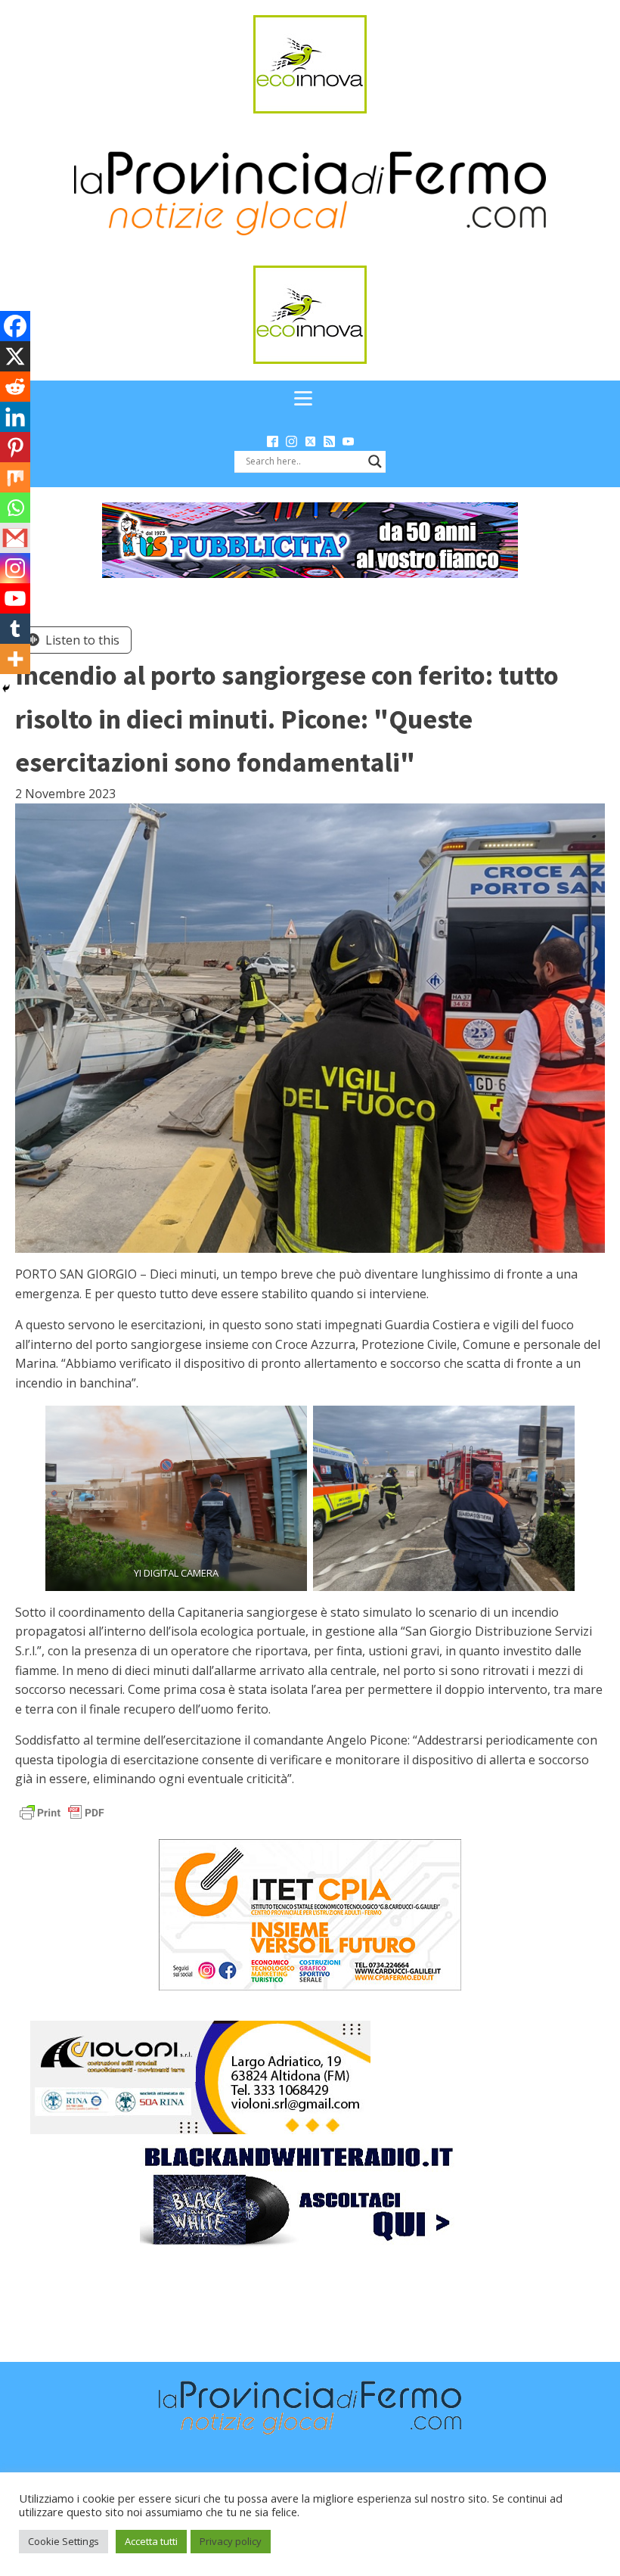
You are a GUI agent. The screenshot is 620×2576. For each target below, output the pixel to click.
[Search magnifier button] (375, 461)
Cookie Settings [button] (64, 2541)
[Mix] (15, 477)
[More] (15, 659)
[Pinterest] (15, 447)
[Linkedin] (15, 417)
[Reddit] (15, 387)
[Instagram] (15, 568)
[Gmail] (15, 538)
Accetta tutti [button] (151, 2541)
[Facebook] (15, 326)
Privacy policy (231, 2541)
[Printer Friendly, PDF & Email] (62, 1812)
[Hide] (6, 688)
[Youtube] (15, 598)
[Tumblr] (15, 629)
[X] (15, 356)
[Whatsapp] (15, 508)
